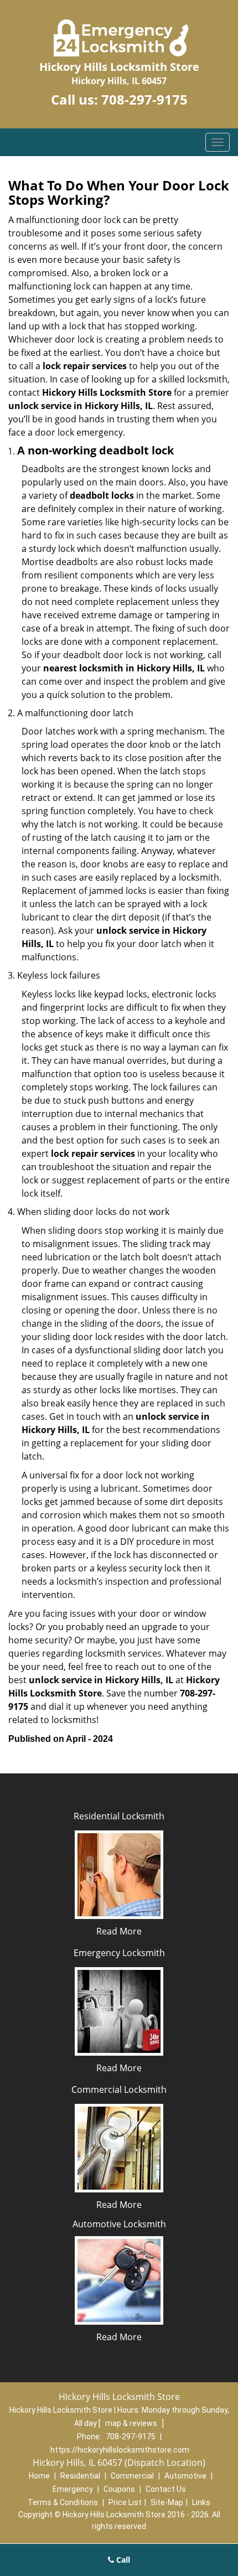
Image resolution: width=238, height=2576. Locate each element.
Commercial (132, 2476)
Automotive (185, 2476)
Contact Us (166, 2489)
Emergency (73, 2489)
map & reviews (132, 2423)
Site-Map (167, 2502)
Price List (125, 2502)
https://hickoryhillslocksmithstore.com (120, 2450)
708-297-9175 (144, 99)
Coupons (119, 2489)
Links (201, 2502)
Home (39, 2476)
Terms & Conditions (63, 2502)
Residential (80, 2476)
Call (122, 2560)
